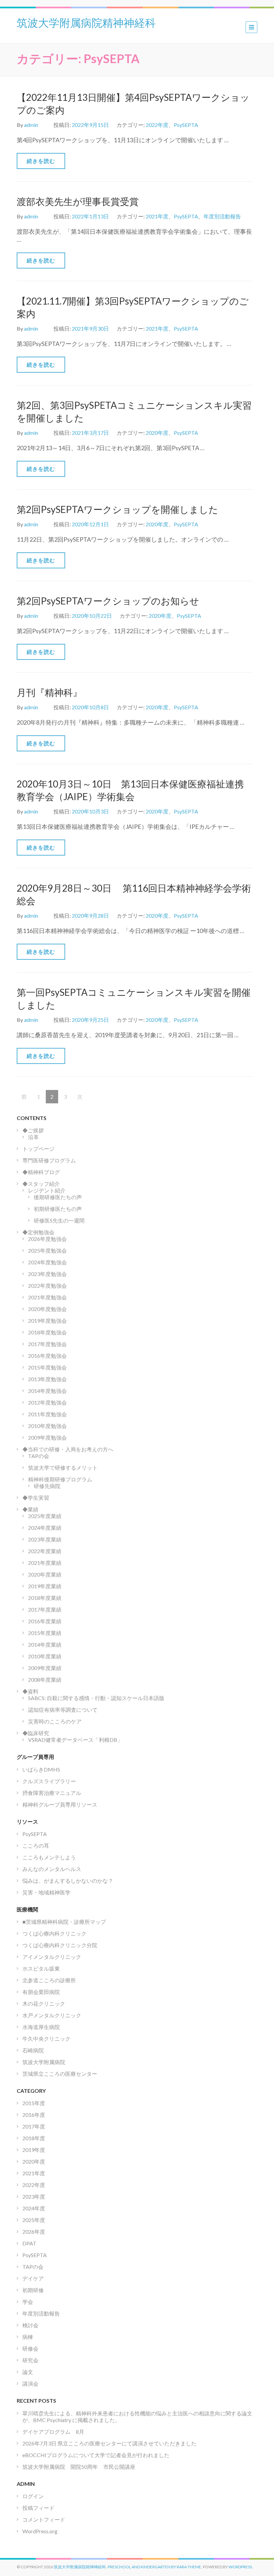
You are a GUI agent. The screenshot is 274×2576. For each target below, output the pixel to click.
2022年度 (157, 125)
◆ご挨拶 (33, 1130)
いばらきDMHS (41, 1769)
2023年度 (34, 2196)
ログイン (33, 2496)
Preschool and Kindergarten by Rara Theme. (155, 2567)
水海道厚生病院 (41, 2027)
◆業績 (30, 1509)
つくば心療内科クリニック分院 (60, 1945)
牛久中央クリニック (46, 2039)
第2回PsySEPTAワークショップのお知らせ (108, 601)
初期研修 (33, 2290)
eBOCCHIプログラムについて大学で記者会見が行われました (96, 2455)
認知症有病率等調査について (63, 1710)
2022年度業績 (45, 1551)
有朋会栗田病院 (41, 1992)
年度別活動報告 (222, 216)
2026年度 (34, 2232)
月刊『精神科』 (49, 692)
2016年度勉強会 (47, 1356)
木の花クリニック (44, 2003)
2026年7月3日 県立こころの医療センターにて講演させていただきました (109, 2443)
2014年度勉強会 (47, 1391)
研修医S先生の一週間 (59, 1220)
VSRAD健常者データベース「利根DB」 (75, 1740)
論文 (28, 2372)
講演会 (30, 2383)
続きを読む (41, 161)
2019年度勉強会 (47, 1321)
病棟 (28, 2337)
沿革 (33, 1137)
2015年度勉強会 (47, 1367)
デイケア (33, 2278)
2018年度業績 (45, 1598)
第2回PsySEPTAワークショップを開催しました (117, 509)
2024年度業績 (45, 1528)
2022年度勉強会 (47, 1285)
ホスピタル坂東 (41, 1968)
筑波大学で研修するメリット (63, 1467)
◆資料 (30, 1691)
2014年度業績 (45, 1644)
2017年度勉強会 (47, 1344)
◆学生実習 (36, 1498)
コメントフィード (44, 2519)
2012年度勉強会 (47, 1402)
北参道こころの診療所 (49, 1980)
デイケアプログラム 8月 (53, 2432)
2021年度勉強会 (47, 1297)
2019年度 (34, 2150)
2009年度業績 (45, 1668)
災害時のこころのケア (55, 1721)
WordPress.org (40, 2531)
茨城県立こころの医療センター (60, 2074)
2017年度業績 (45, 1609)
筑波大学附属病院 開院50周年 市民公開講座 (82, 2467)
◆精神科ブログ (41, 1172)
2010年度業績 (45, 1656)
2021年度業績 (45, 1563)
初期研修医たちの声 (58, 1209)
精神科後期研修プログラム (60, 1479)
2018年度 (34, 2138)
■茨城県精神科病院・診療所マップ (64, 1922)
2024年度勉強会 (47, 1262)
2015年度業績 (45, 1633)
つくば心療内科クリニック (54, 1933)
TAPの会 (39, 1456)
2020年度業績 (45, 1574)
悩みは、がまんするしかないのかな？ (68, 1881)
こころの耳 (36, 1846)
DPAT (29, 2243)
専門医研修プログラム (49, 1160)
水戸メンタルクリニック (52, 2015)
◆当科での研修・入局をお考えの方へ (68, 1449)
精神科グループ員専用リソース (60, 1804)
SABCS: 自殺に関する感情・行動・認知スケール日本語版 (96, 1698)
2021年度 (157, 216)
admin (31, 125)
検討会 (30, 2325)
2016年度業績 (45, 1621)
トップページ (38, 1149)
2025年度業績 (45, 1516)
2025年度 (34, 2220)
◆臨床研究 (36, 1733)
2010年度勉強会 (47, 1426)
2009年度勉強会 (47, 1437)
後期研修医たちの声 (58, 1197)
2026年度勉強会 (47, 1239)
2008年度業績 (45, 1680)
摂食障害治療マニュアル (52, 1793)
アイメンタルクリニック (52, 1957)
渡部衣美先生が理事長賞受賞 (78, 201)
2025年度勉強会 (47, 1250)
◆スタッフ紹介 (41, 1184)
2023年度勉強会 (47, 1274)
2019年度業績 (45, 1586)
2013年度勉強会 (47, 1379)
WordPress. (241, 2567)
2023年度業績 (45, 1539)
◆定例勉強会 (38, 1232)
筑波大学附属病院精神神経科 (86, 22)
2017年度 (34, 2126)
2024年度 (34, 2208)
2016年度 (34, 2115)
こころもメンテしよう (49, 1857)
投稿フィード (38, 2508)
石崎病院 (33, 2050)
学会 (28, 2302)
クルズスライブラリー (49, 1781)
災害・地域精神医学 (46, 1892)
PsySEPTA (186, 125)
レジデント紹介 (47, 1190)
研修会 (30, 2348)
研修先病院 (47, 1486)
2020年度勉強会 (47, 1309)
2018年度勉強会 (47, 1332)
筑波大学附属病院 (44, 2062)
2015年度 (34, 2103)
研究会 (30, 2360)
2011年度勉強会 (47, 1414)
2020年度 (157, 433)
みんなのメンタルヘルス (52, 1869)
